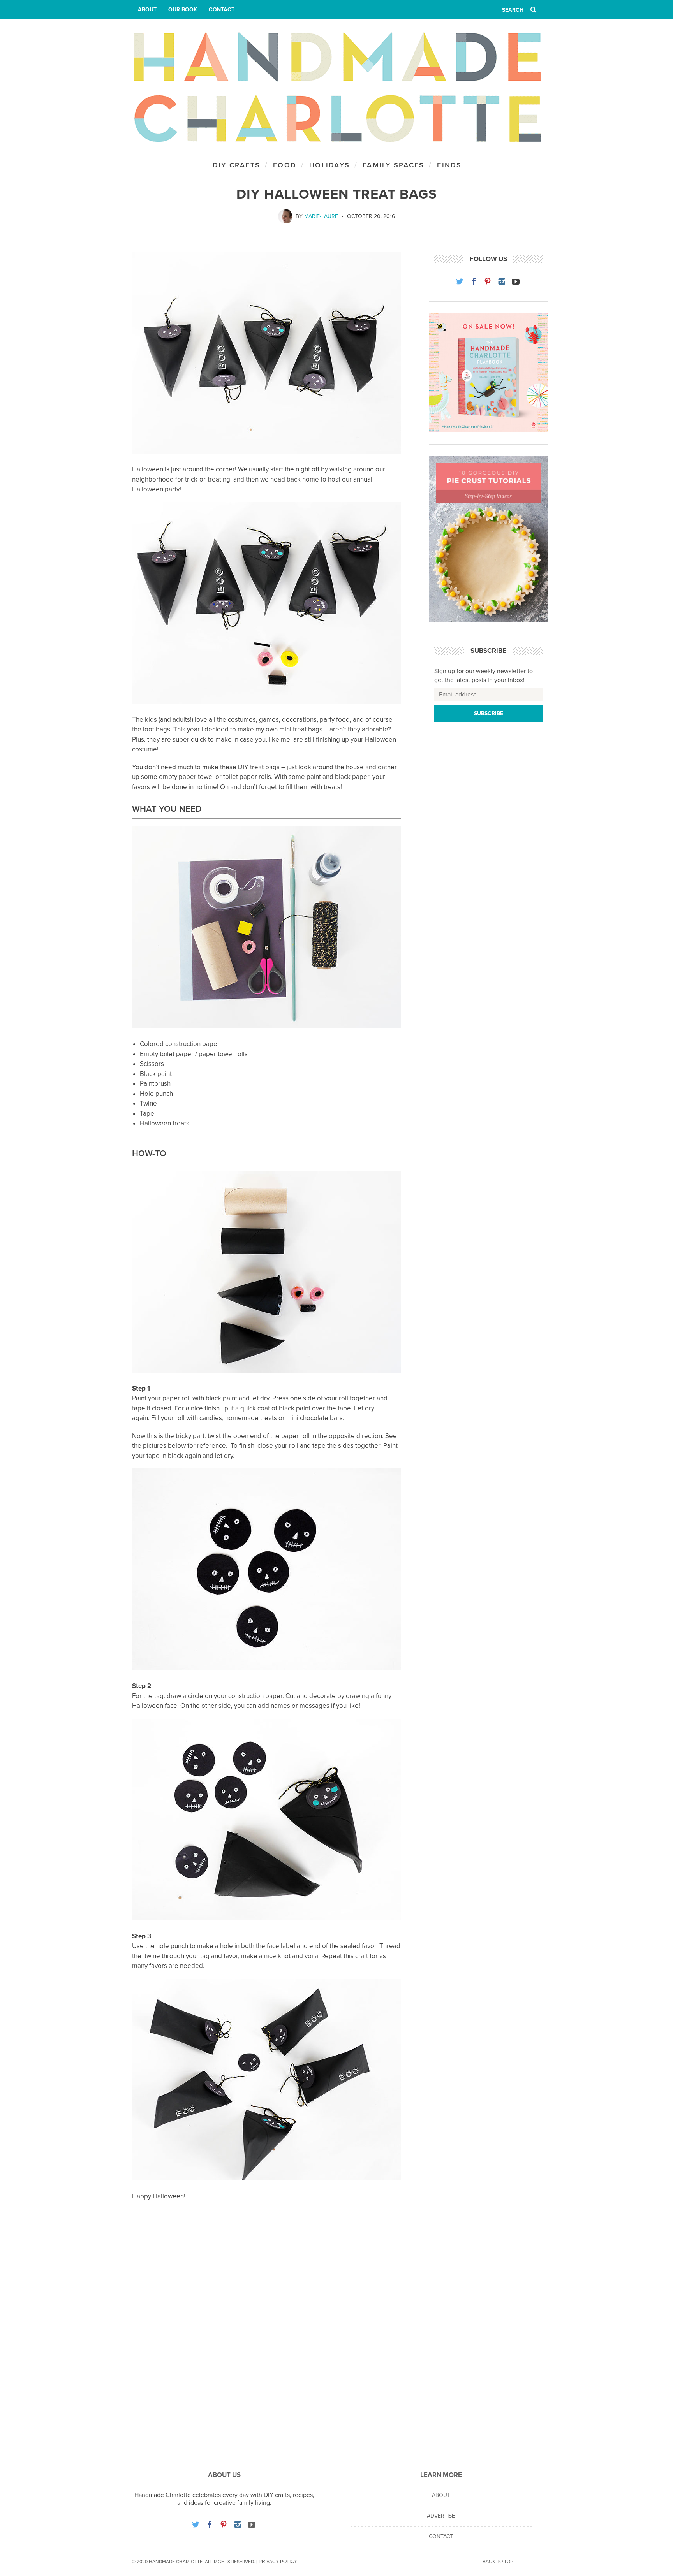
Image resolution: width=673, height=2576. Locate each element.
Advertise (441, 2516)
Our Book (183, 10)
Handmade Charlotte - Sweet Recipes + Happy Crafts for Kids (336, 87)
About (147, 10)
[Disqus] (266, 2339)
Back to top (498, 2562)
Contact (222, 10)
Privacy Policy (278, 2562)
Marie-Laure (321, 216)
